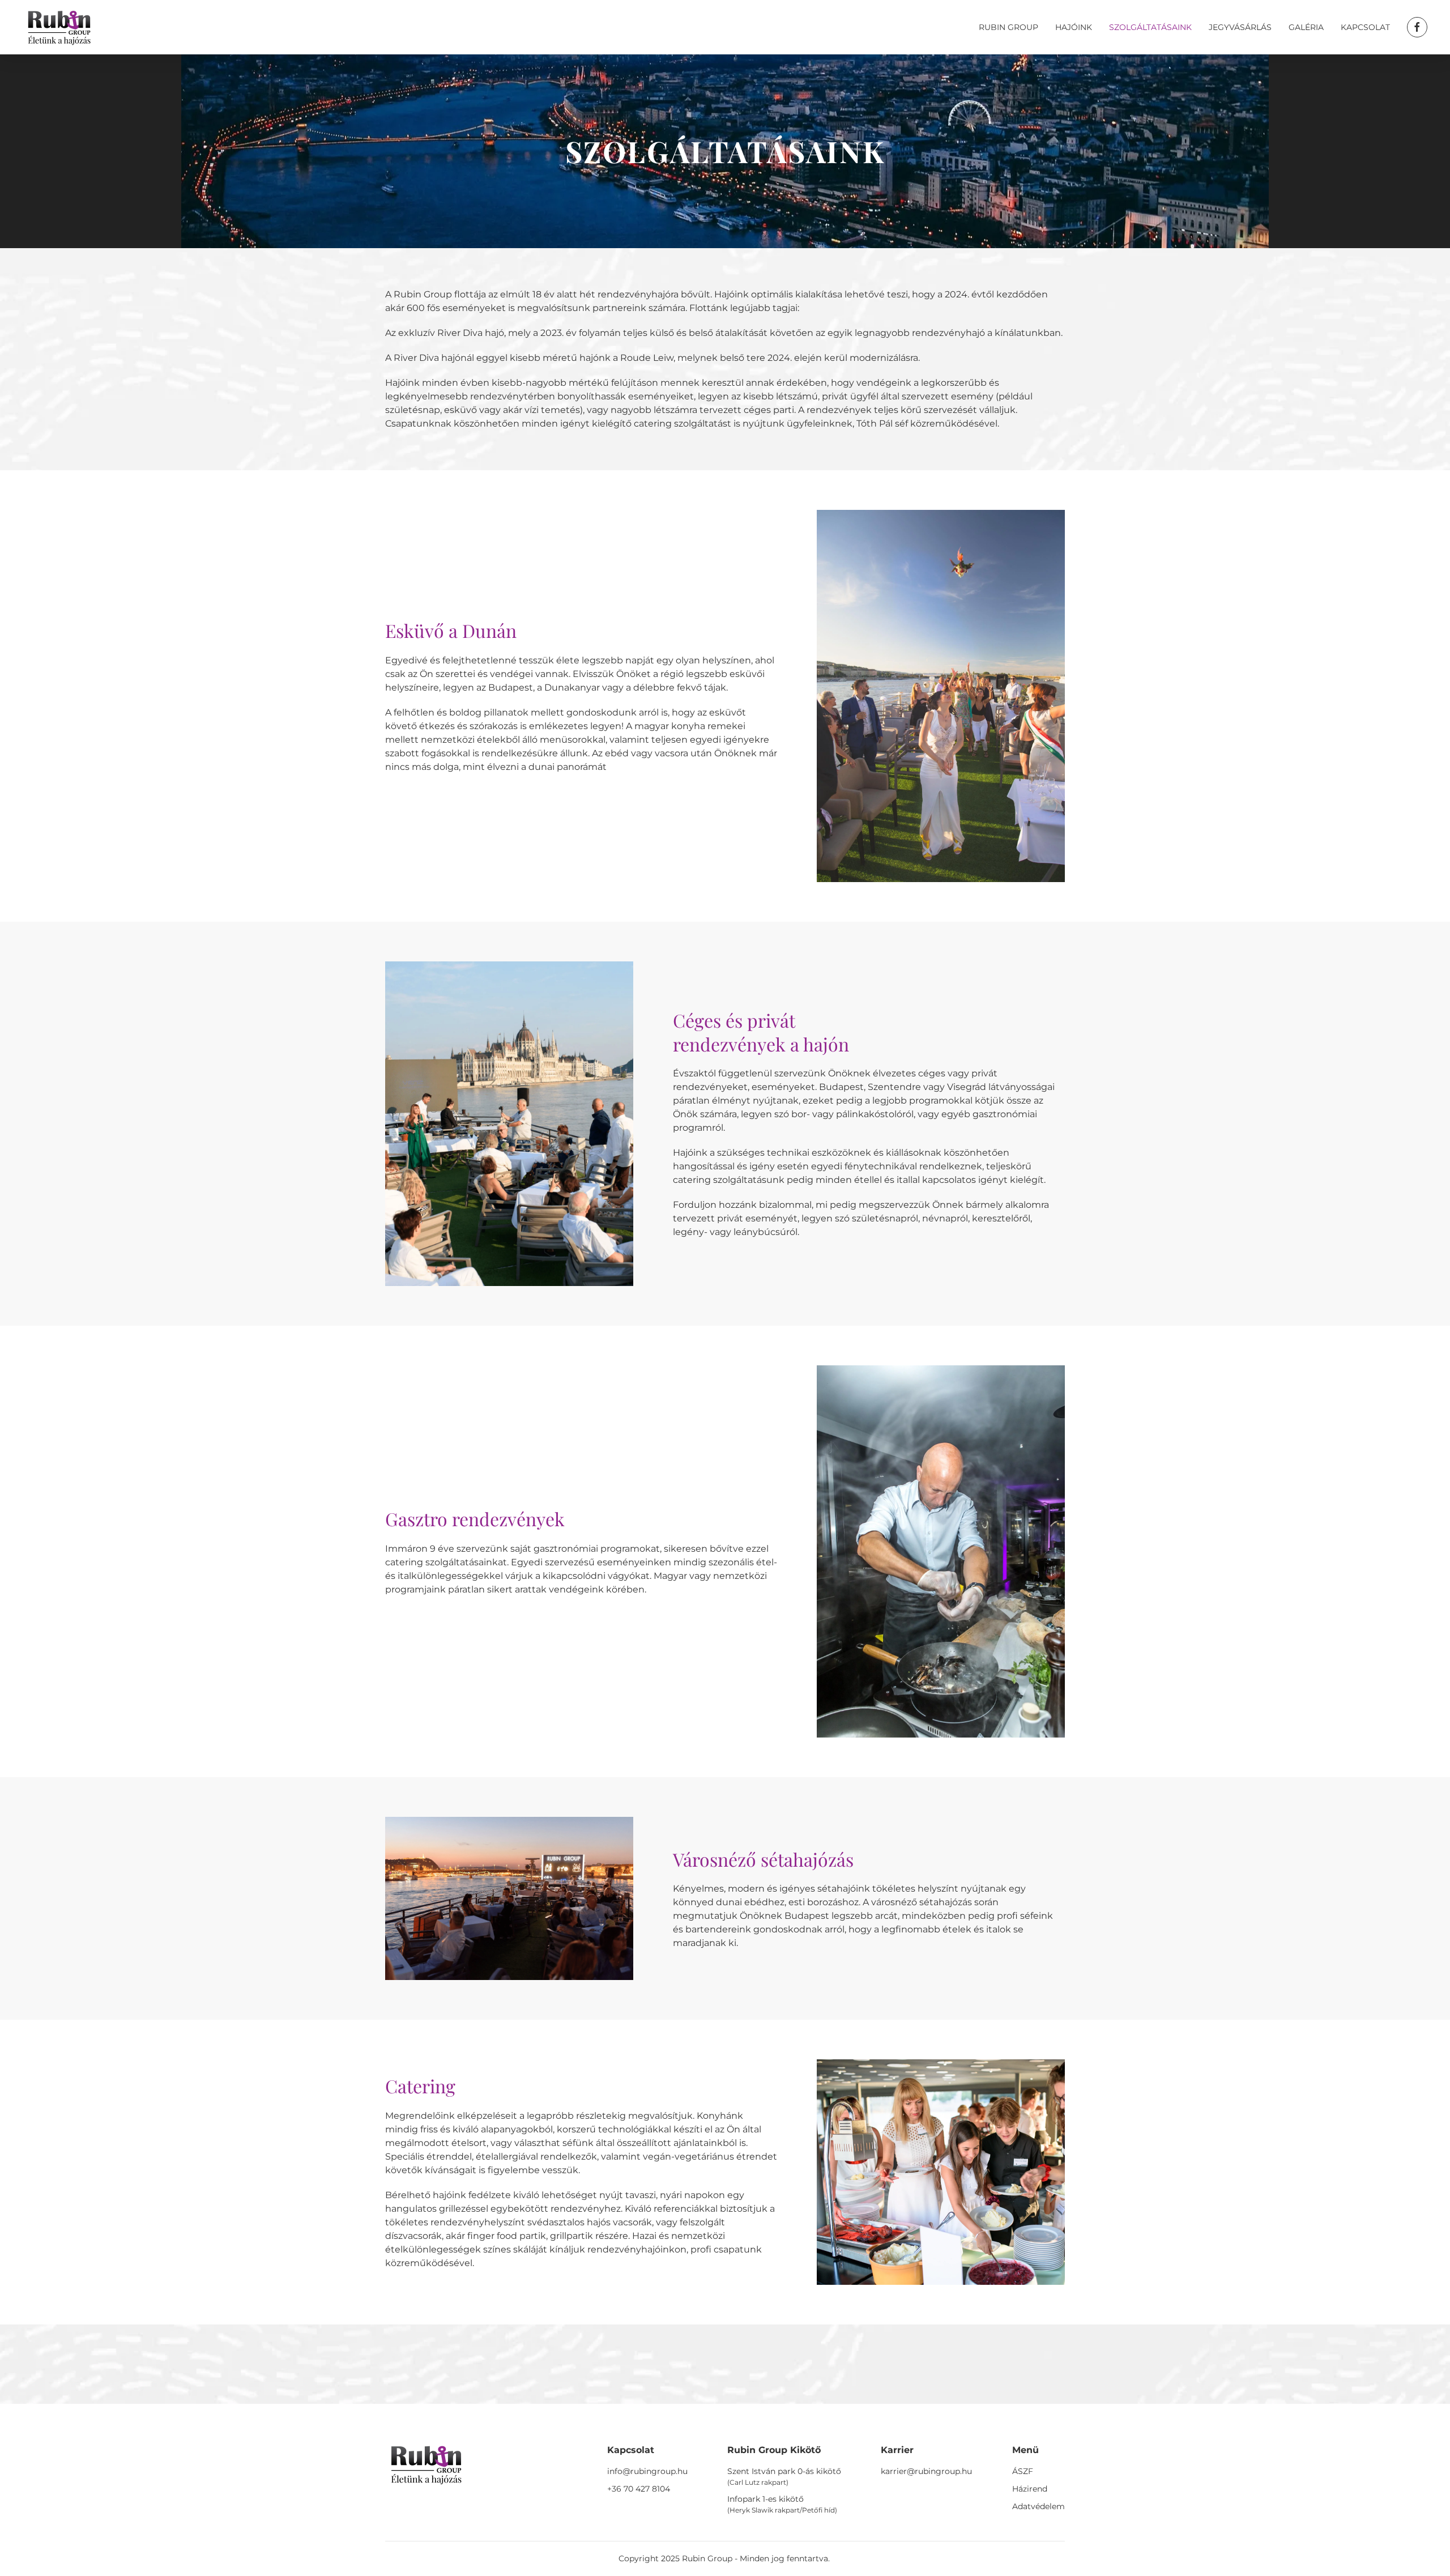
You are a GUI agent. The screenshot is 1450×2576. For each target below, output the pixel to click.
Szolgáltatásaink (1150, 27)
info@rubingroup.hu (647, 2471)
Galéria (1306, 27)
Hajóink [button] (1074, 27)
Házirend (1030, 2489)
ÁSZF (1023, 2471)
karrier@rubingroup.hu (926, 2471)
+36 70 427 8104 (639, 2489)
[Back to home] (59, 27)
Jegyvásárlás (1240, 27)
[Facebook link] (1417, 27)
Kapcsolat (1365, 27)
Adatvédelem (1039, 2506)
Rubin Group (1008, 27)
